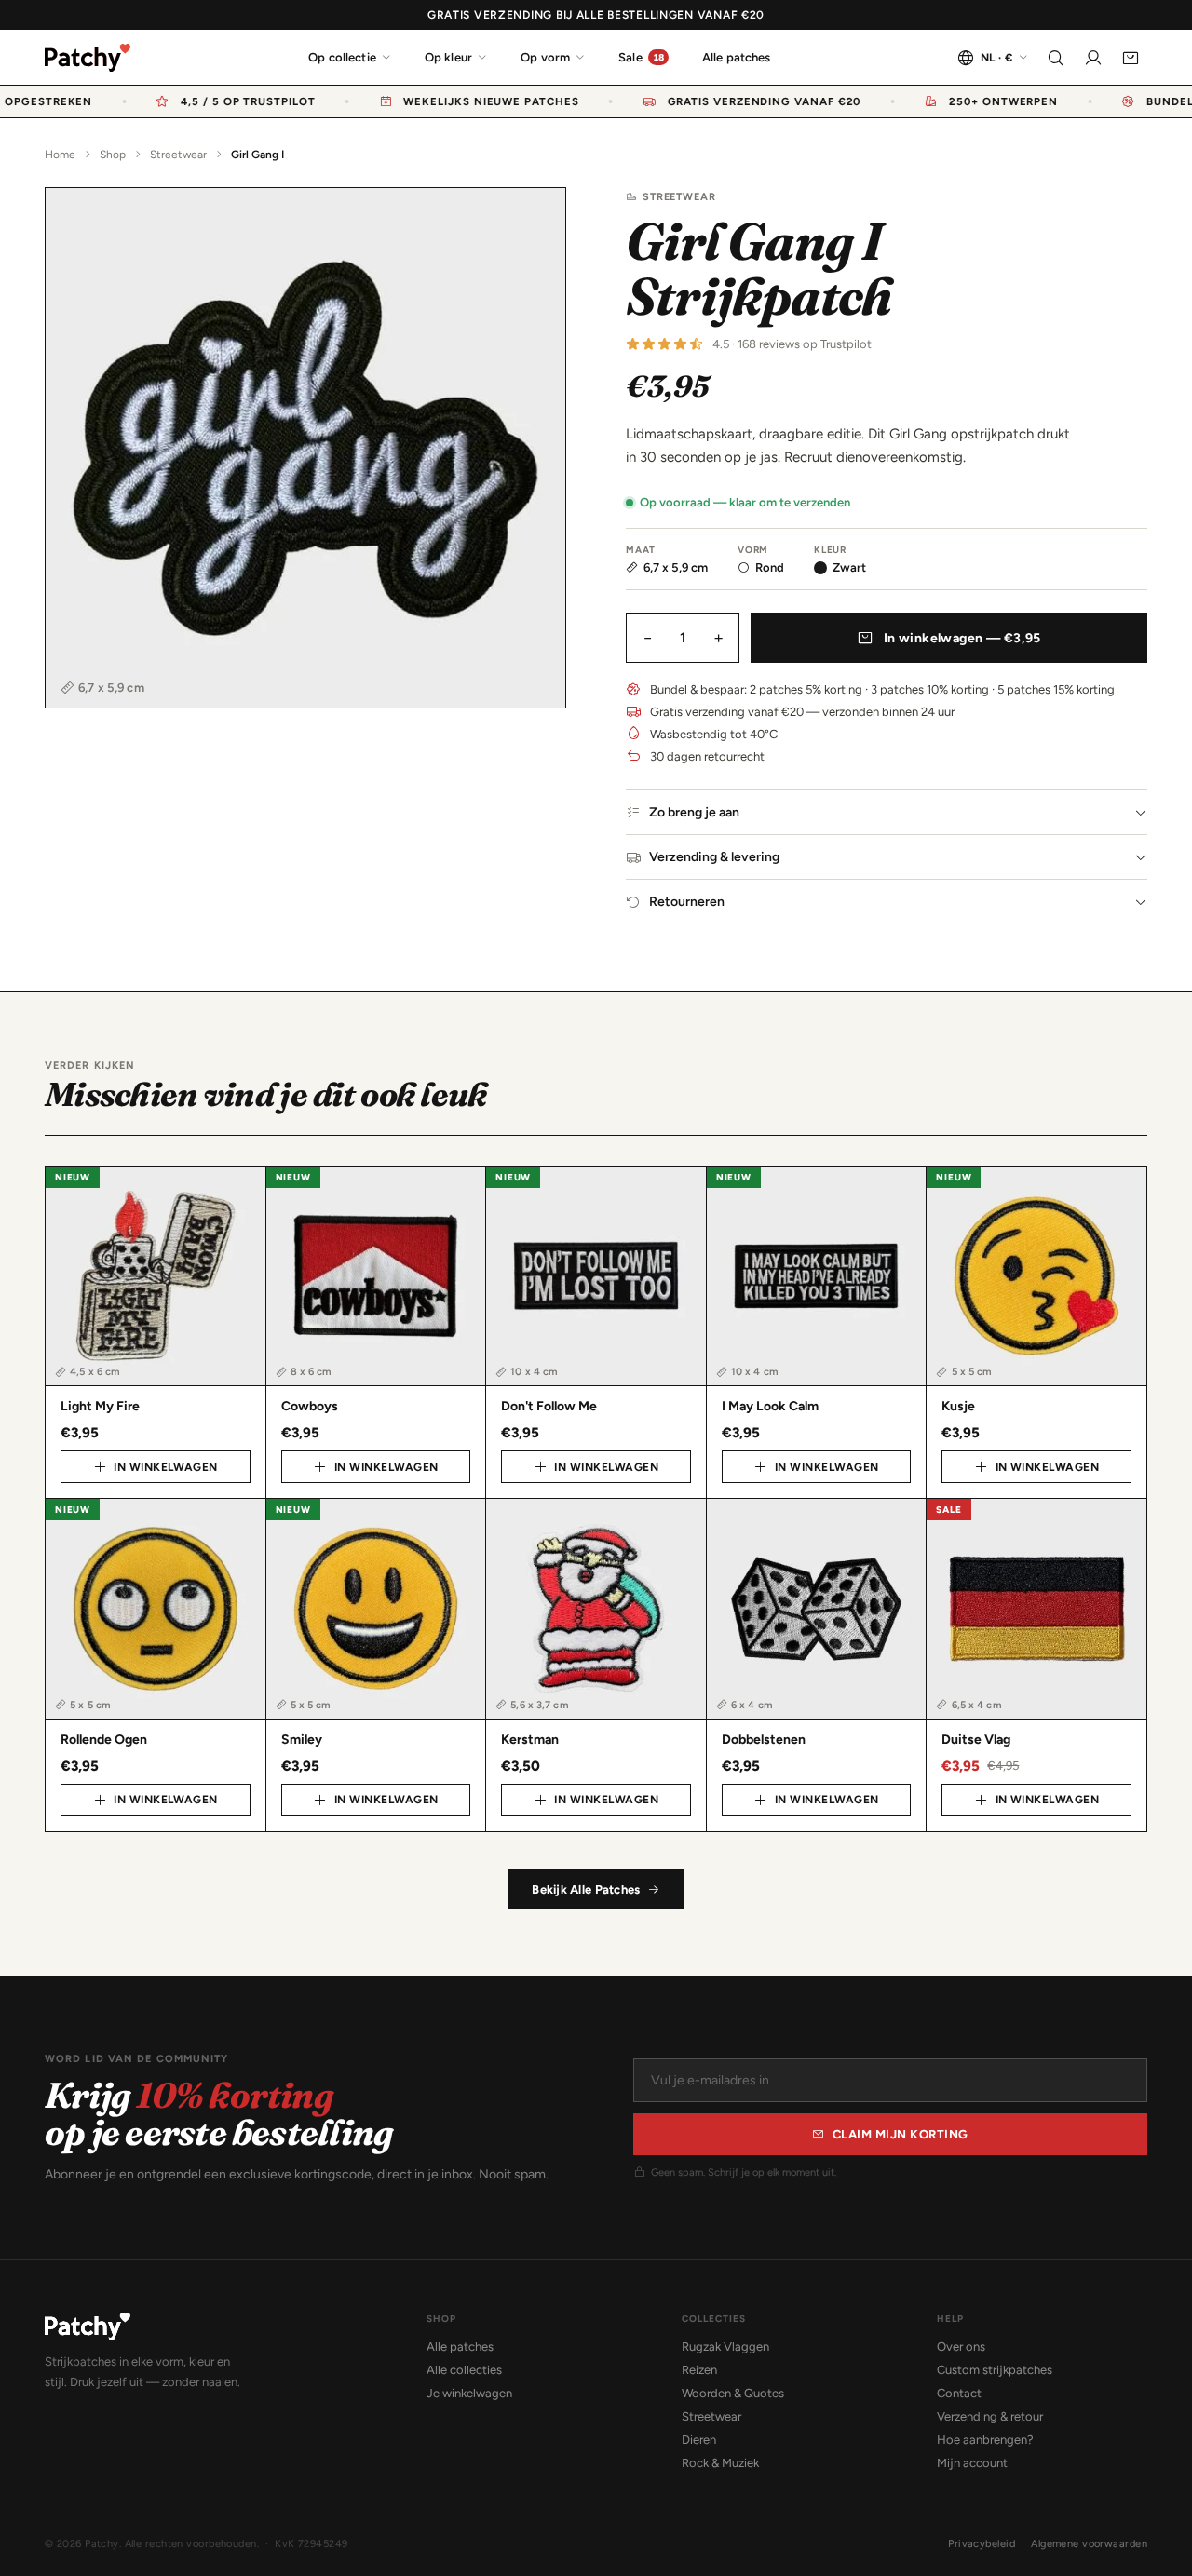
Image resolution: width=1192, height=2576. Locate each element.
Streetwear (178, 155)
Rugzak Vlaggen (725, 2347)
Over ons (961, 2347)
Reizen (699, 2370)
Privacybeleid (982, 2544)
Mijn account (972, 2463)
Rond (770, 567)
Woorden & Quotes (733, 2393)
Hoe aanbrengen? (985, 2440)
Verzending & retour (990, 2416)
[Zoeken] (1056, 58)
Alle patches (737, 57)
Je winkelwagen (469, 2393)
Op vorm (545, 57)
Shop (113, 155)
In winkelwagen (166, 1467)
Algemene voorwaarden (1089, 2544)
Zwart (849, 567)
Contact (959, 2393)
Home (60, 155)
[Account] (1093, 58)
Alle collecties (464, 2370)
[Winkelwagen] (1131, 58)
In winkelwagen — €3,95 (962, 638)
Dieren (699, 2440)
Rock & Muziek (720, 2463)
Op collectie (342, 57)
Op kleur (448, 57)
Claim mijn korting (901, 2134)
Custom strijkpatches (995, 2370)
